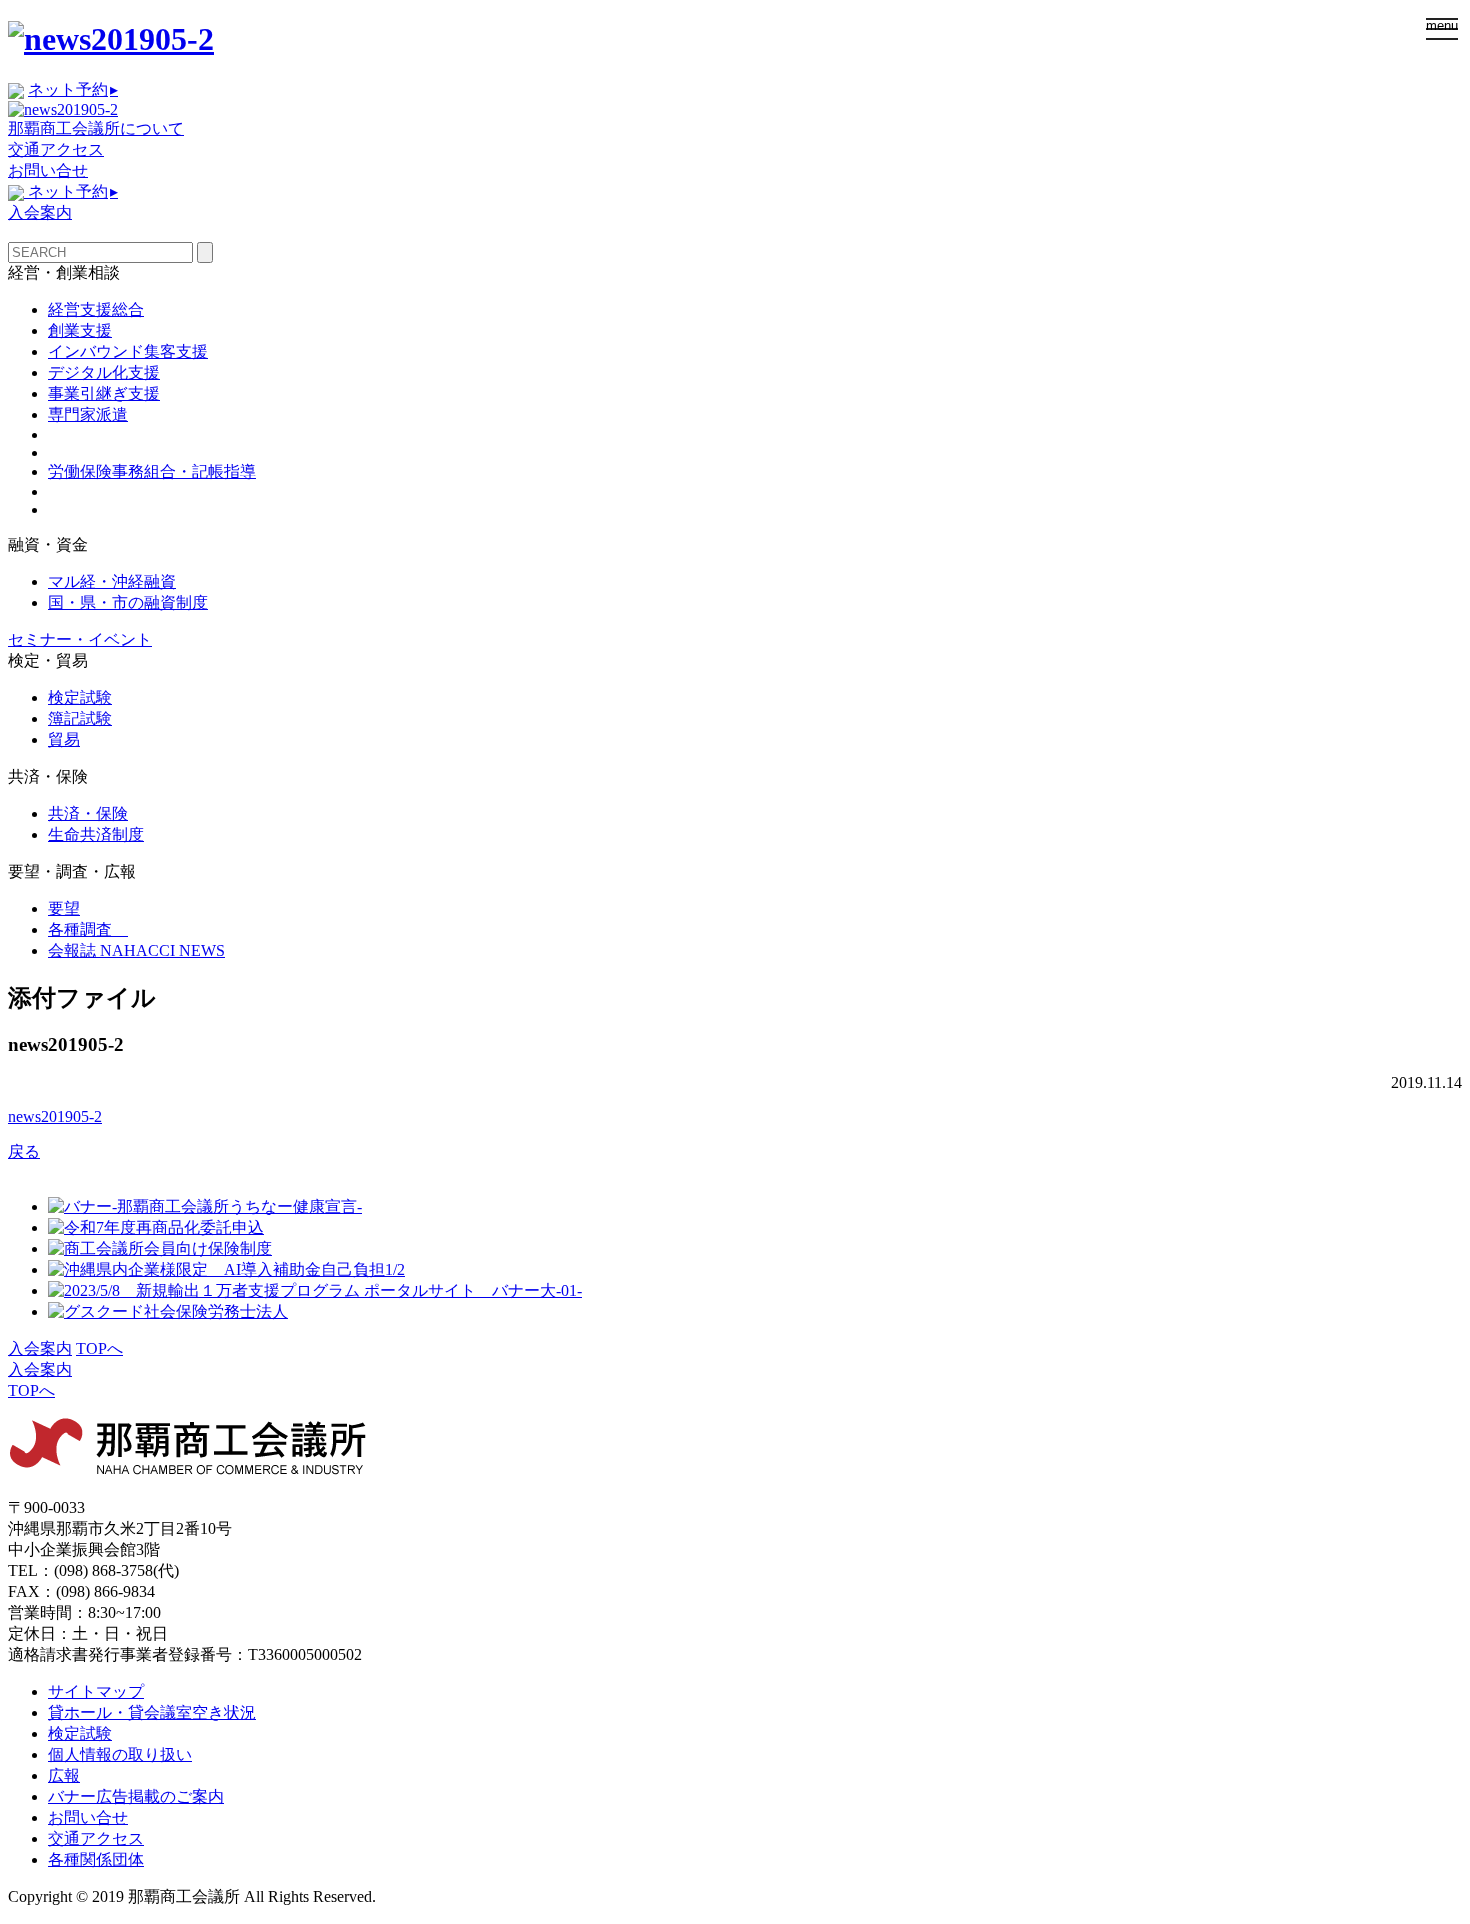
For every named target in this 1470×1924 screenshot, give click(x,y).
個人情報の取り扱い (120, 1754)
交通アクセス (56, 149)
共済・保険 (88, 813)
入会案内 (40, 212)
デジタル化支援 (104, 372)
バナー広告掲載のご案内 (136, 1796)
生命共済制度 (96, 834)
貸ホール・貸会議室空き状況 (152, 1712)
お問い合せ (48, 170)
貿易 (64, 739)
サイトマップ (96, 1691)
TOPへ (99, 1348)
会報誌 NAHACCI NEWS (136, 950)
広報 (64, 1775)
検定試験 (80, 697)
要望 (64, 908)
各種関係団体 (96, 1859)
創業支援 (80, 330)
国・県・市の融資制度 (128, 602)
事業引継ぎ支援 (104, 393)
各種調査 (88, 929)
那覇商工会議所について (96, 128)
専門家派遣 (88, 414)
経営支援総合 (96, 309)
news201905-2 (55, 1116)
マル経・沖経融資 (112, 581)
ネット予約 (73, 89)
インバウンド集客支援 (128, 351)
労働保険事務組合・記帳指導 (152, 471)
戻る (24, 1151)
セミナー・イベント (80, 639)
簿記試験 (80, 718)
